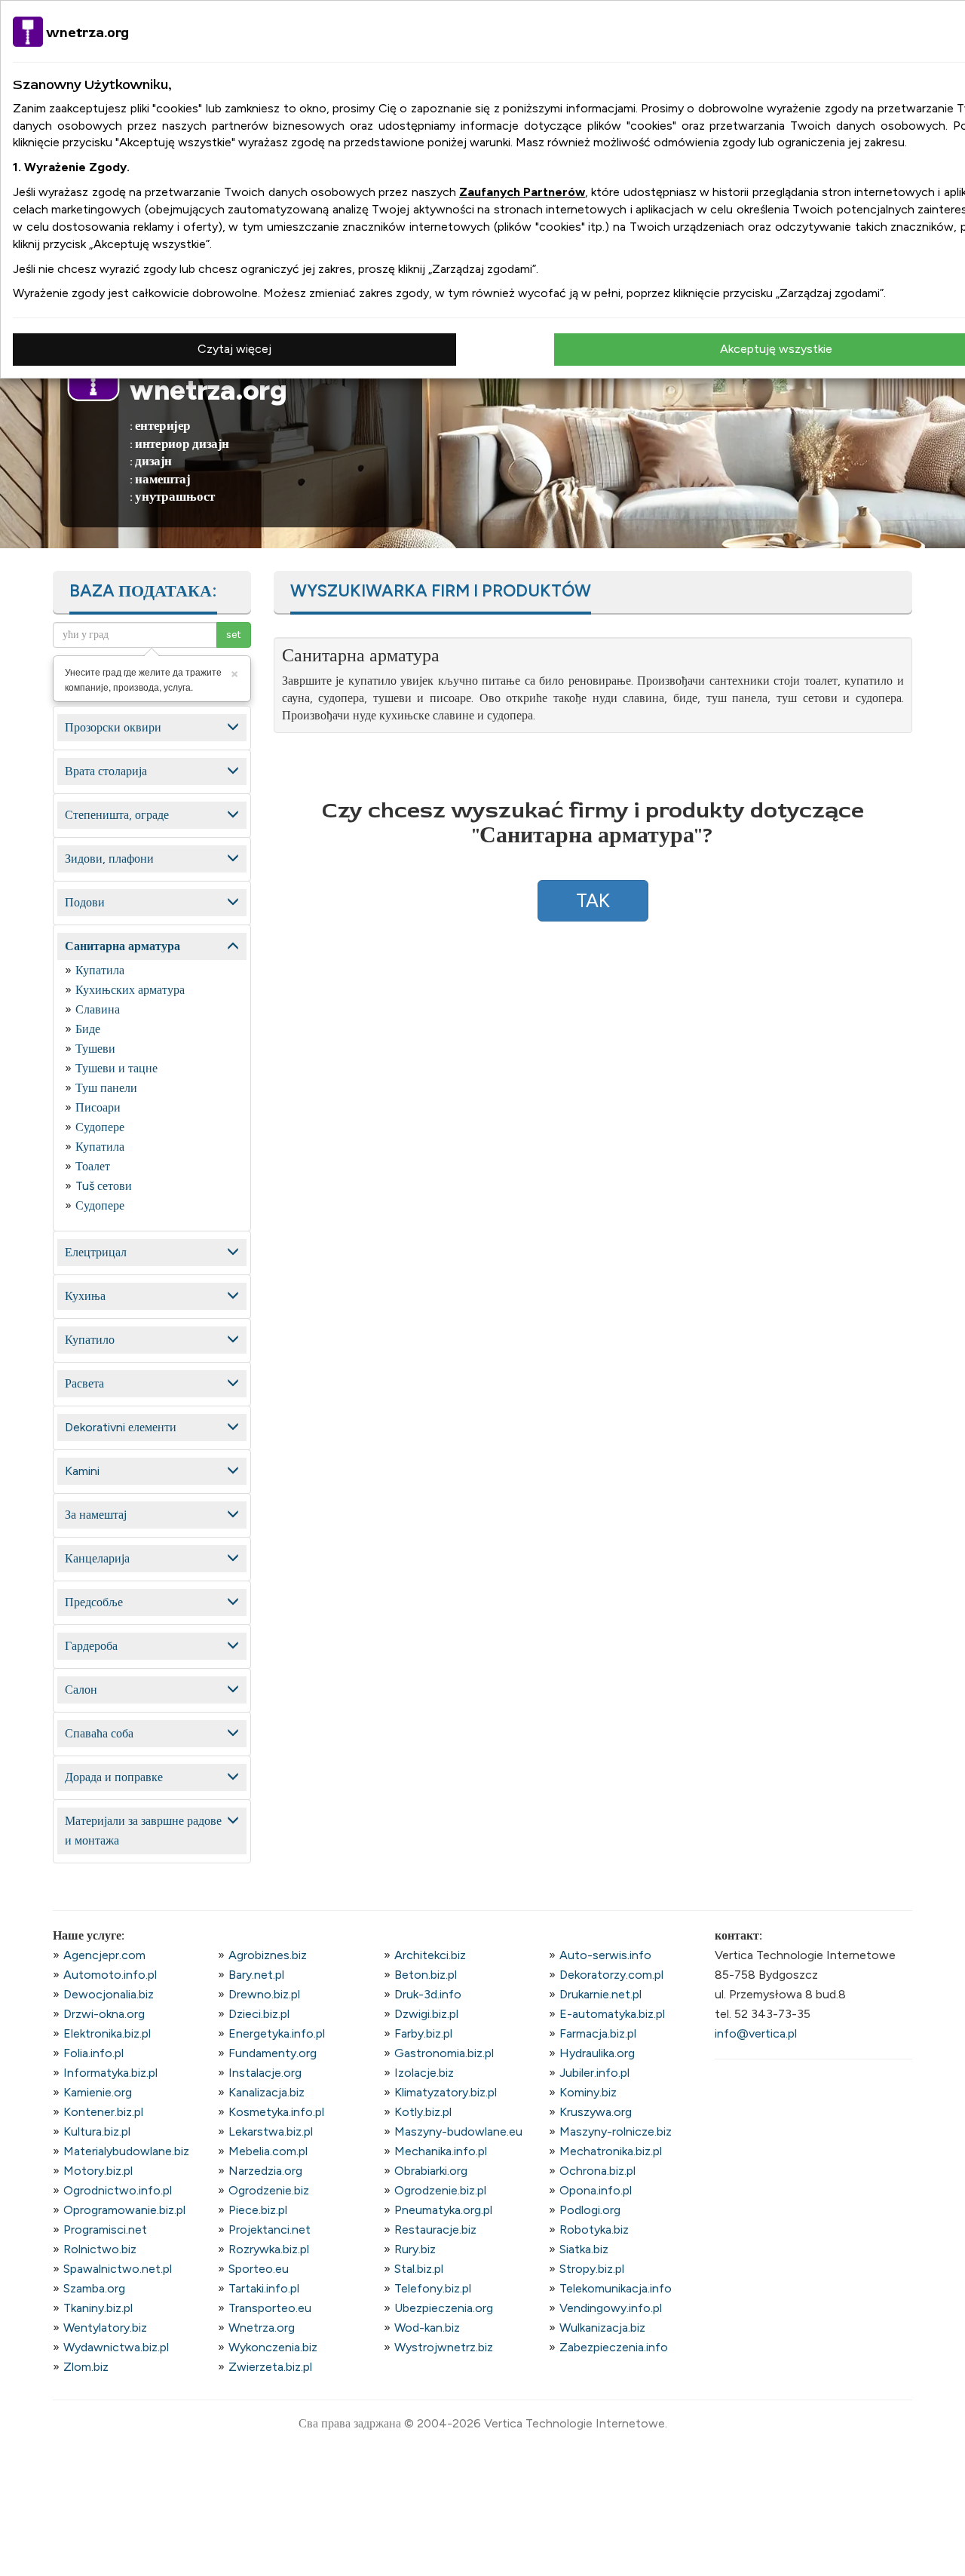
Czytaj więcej (234, 349)
